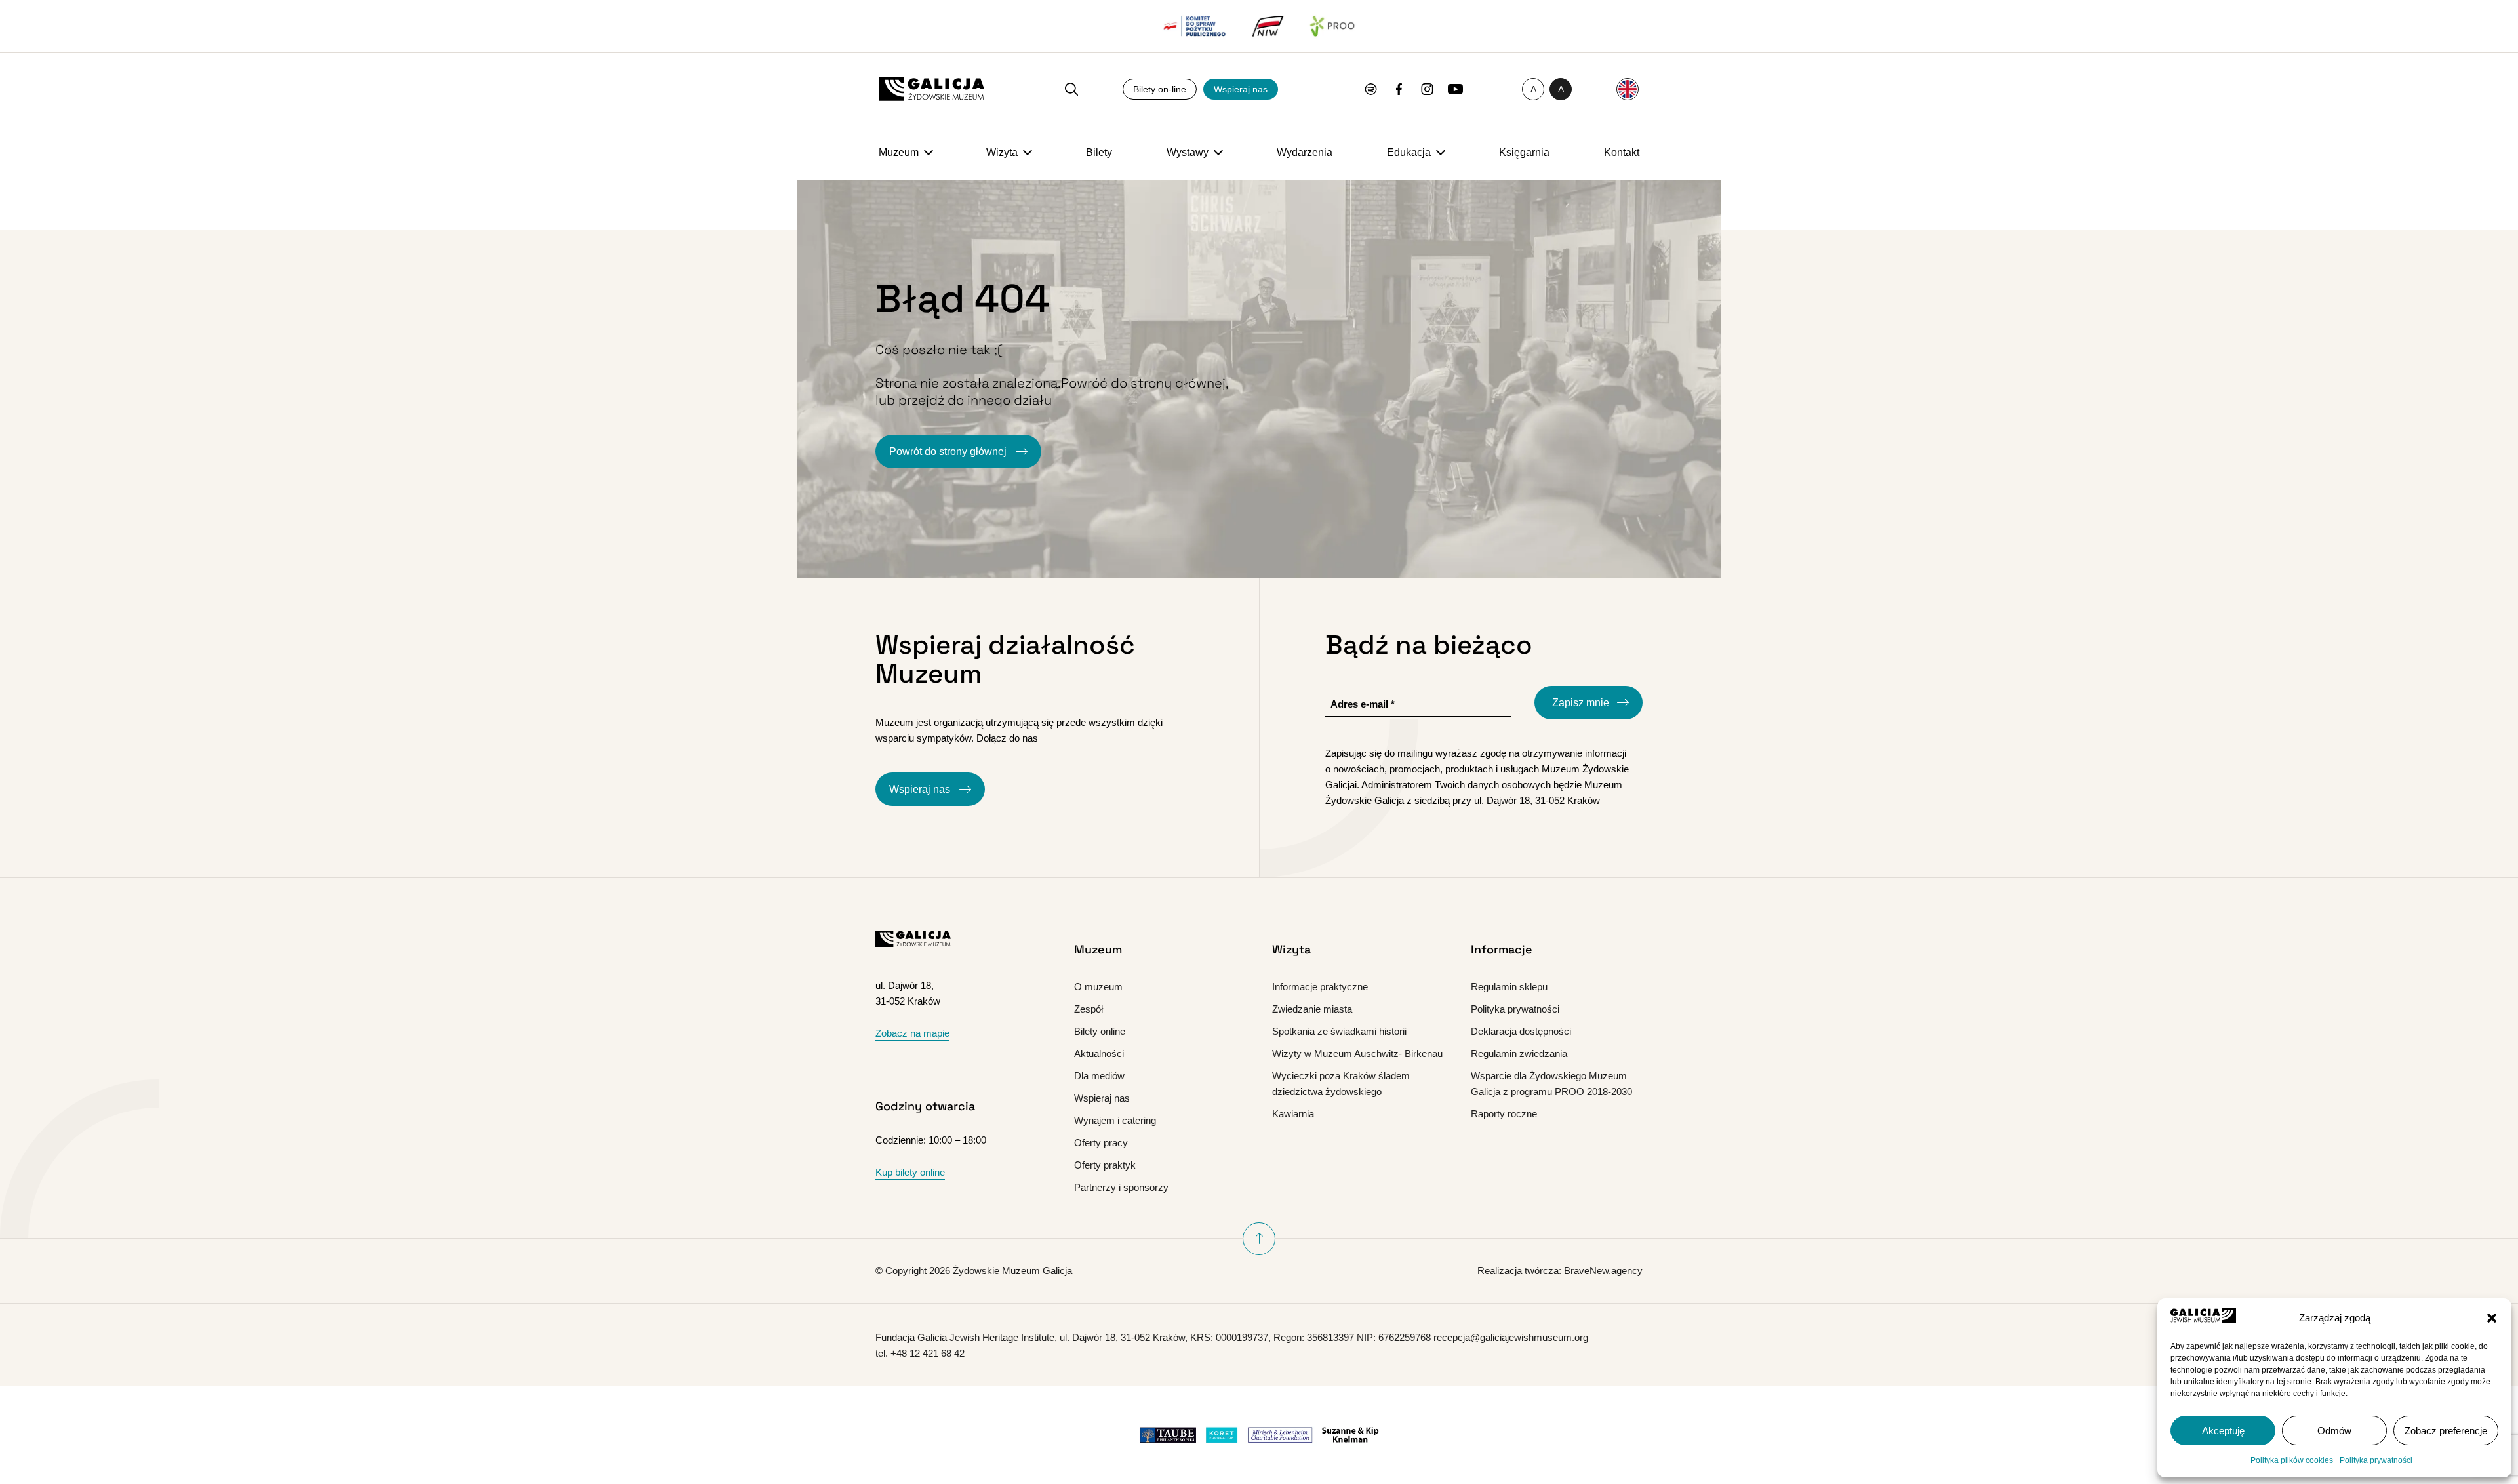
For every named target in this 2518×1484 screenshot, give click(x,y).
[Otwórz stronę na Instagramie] (1427, 89)
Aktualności (1099, 1053)
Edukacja (1409, 152)
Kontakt (1622, 152)
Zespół (1089, 1009)
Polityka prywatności (2376, 1460)
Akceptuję (2223, 1431)
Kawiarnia (1293, 1114)
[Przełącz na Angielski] (1628, 89)
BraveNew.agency (1603, 1271)
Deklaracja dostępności (1521, 1031)
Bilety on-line (1160, 89)
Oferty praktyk (1105, 1165)
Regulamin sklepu (1509, 987)
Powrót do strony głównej (949, 451)
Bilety (1099, 152)
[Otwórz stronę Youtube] (1455, 89)
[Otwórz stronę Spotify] (1371, 89)
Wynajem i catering (1115, 1120)
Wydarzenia (1305, 152)
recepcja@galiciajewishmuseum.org (1511, 1337)
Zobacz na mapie (912, 1033)
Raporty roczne (1504, 1114)
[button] (2492, 1318)
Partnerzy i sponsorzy (1121, 1187)
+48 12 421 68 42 (928, 1353)
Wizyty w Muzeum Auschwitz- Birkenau (1357, 1053)
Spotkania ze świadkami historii (1339, 1031)
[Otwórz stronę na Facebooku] (1399, 89)
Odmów (2334, 1431)
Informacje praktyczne (1320, 987)
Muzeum (899, 152)
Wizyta (1002, 152)
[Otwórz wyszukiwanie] (1071, 89)
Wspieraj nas (1241, 89)
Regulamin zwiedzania (1519, 1053)
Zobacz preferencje (2446, 1431)
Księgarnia (1524, 152)
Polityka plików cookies (2292, 1460)
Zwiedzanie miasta (1312, 1009)
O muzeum (1098, 987)
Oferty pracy (1101, 1143)
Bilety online (1100, 1031)
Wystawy (1188, 152)
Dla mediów (1099, 1076)
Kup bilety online (910, 1172)
